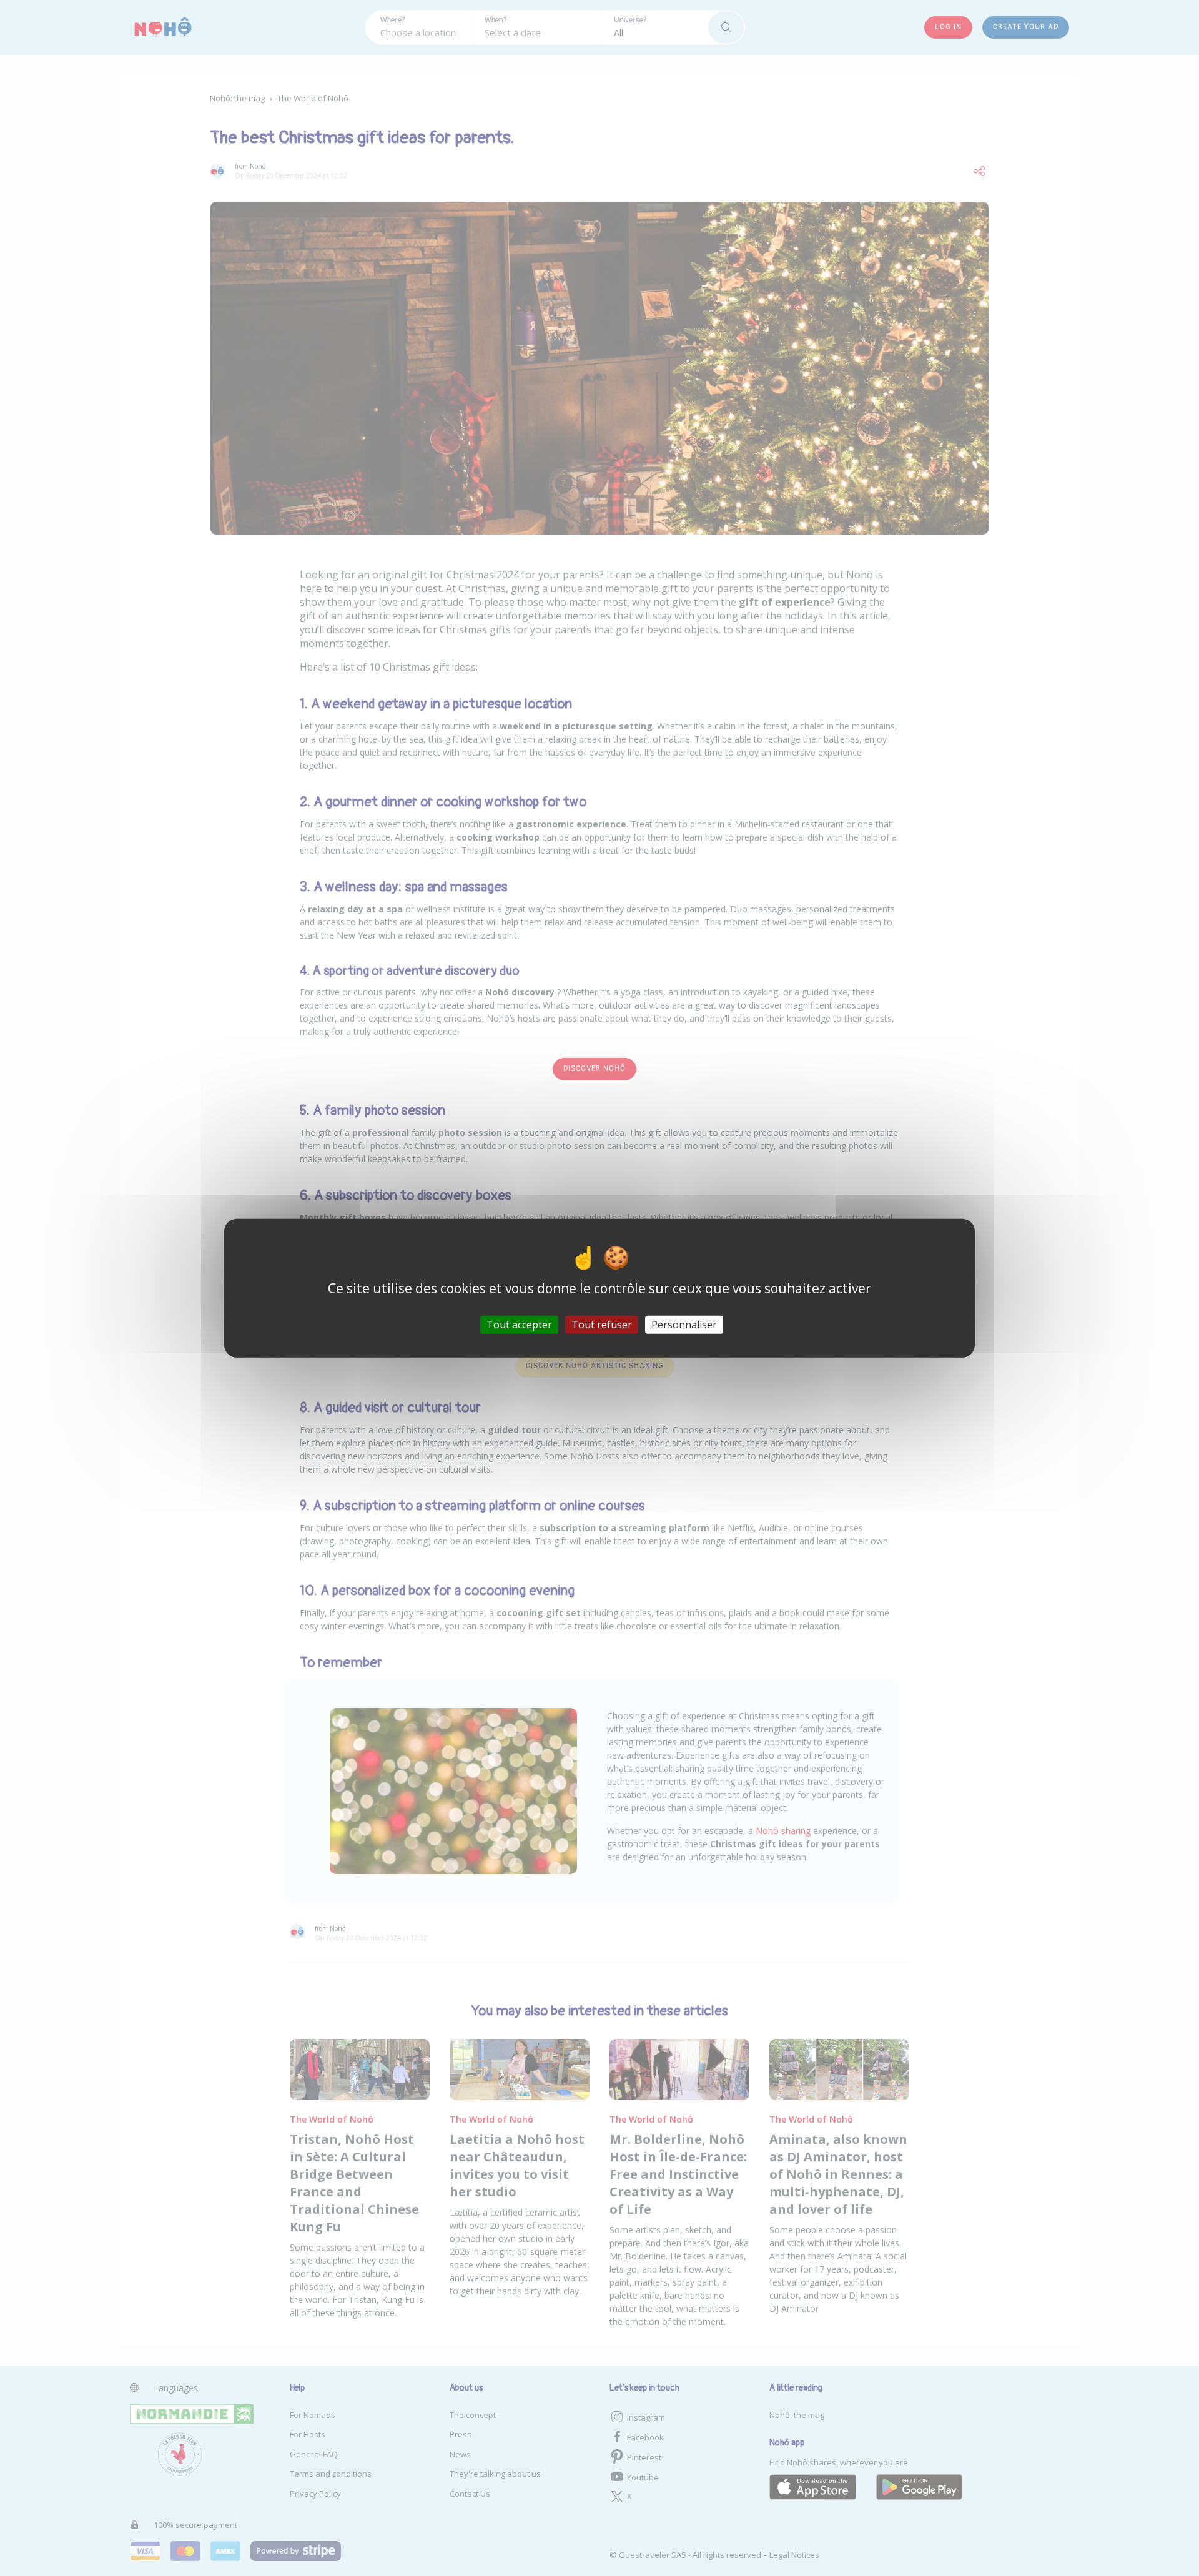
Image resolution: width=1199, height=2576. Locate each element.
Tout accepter (519, 1325)
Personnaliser (684, 1325)
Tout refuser (602, 1325)
